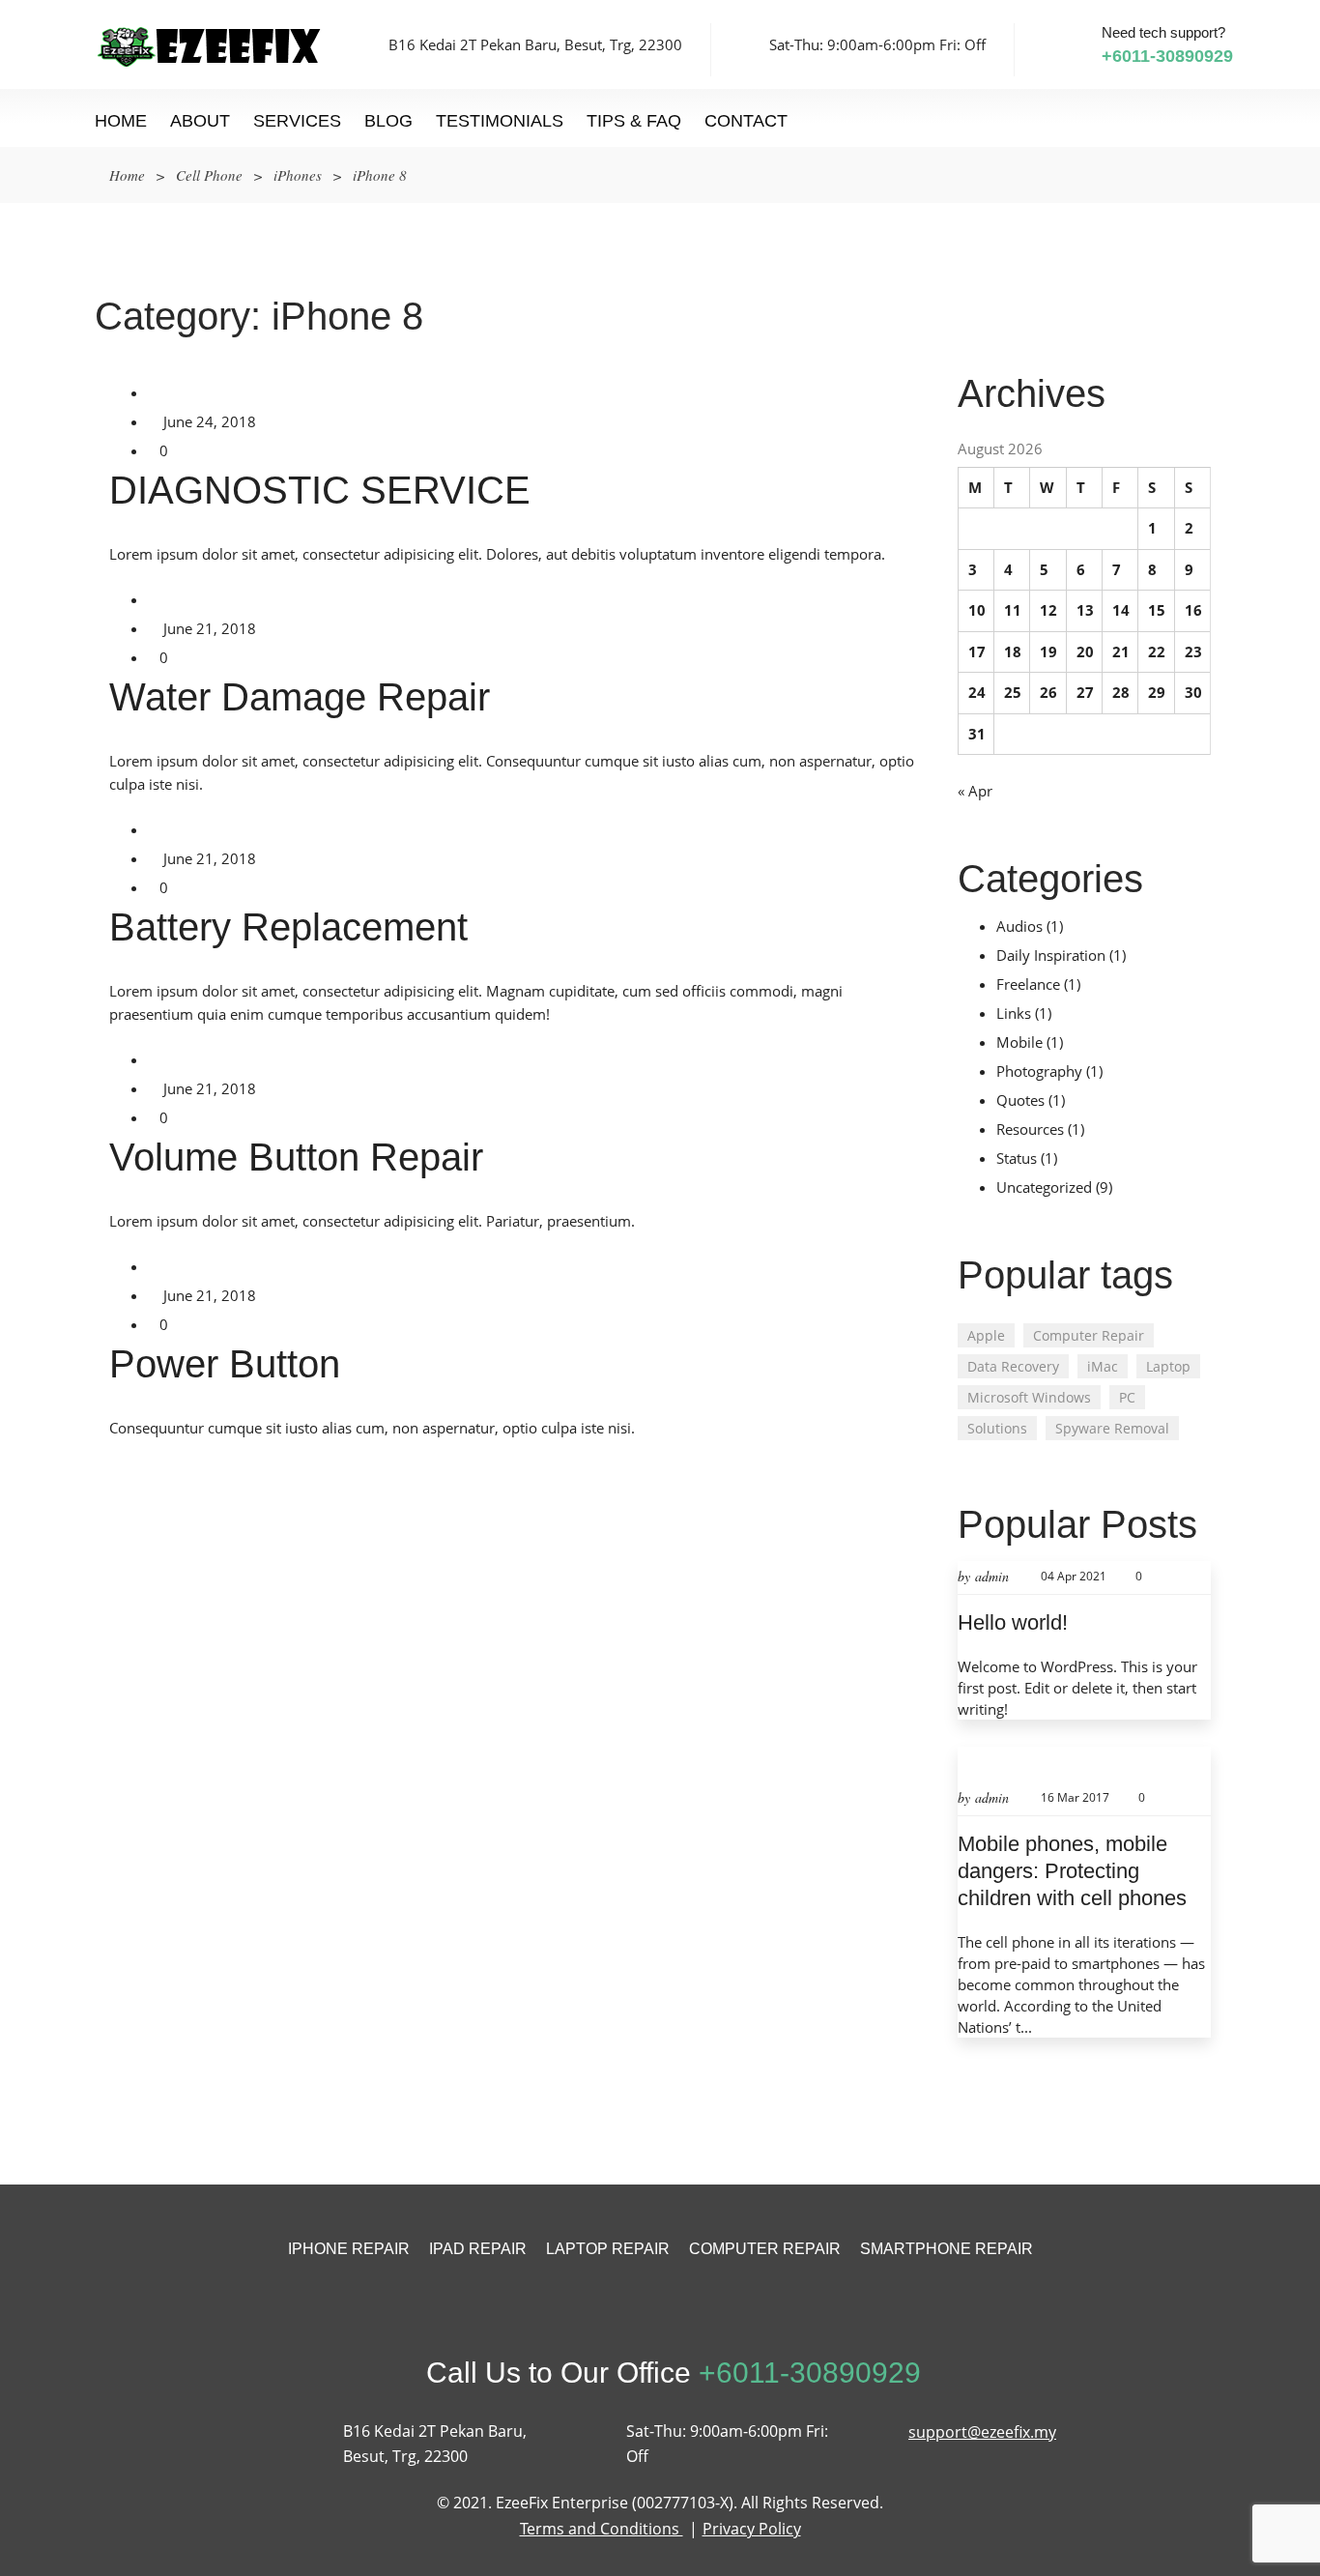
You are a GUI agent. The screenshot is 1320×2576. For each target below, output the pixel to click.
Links (1014, 1013)
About (200, 121)
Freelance (1028, 984)
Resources (1030, 1129)
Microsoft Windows (1029, 1397)
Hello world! (1013, 1622)
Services (297, 121)
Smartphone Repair (947, 2249)
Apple (986, 1335)
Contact (746, 121)
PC (1127, 1397)
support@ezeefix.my (982, 2432)
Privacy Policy (752, 2529)
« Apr (975, 791)
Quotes (1020, 1100)
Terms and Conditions (602, 2529)
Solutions (997, 1428)
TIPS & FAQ (634, 121)
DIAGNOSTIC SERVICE (320, 490)
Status (1017, 1158)
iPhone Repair (349, 2249)
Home (121, 121)
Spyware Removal (1112, 1428)
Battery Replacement (288, 927)
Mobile (1019, 1042)
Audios (1019, 926)
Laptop (1168, 1366)
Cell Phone (209, 175)
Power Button (225, 1364)
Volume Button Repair (296, 1157)
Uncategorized (1044, 1187)
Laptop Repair (608, 2249)
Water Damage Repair (300, 697)
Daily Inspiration (1051, 955)
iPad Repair (478, 2249)
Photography (1039, 1071)
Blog (388, 121)
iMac (1103, 1366)
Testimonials (500, 121)
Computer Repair (1089, 1335)
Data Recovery (1013, 1366)
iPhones (298, 175)
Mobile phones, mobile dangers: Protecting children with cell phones (1072, 1871)
